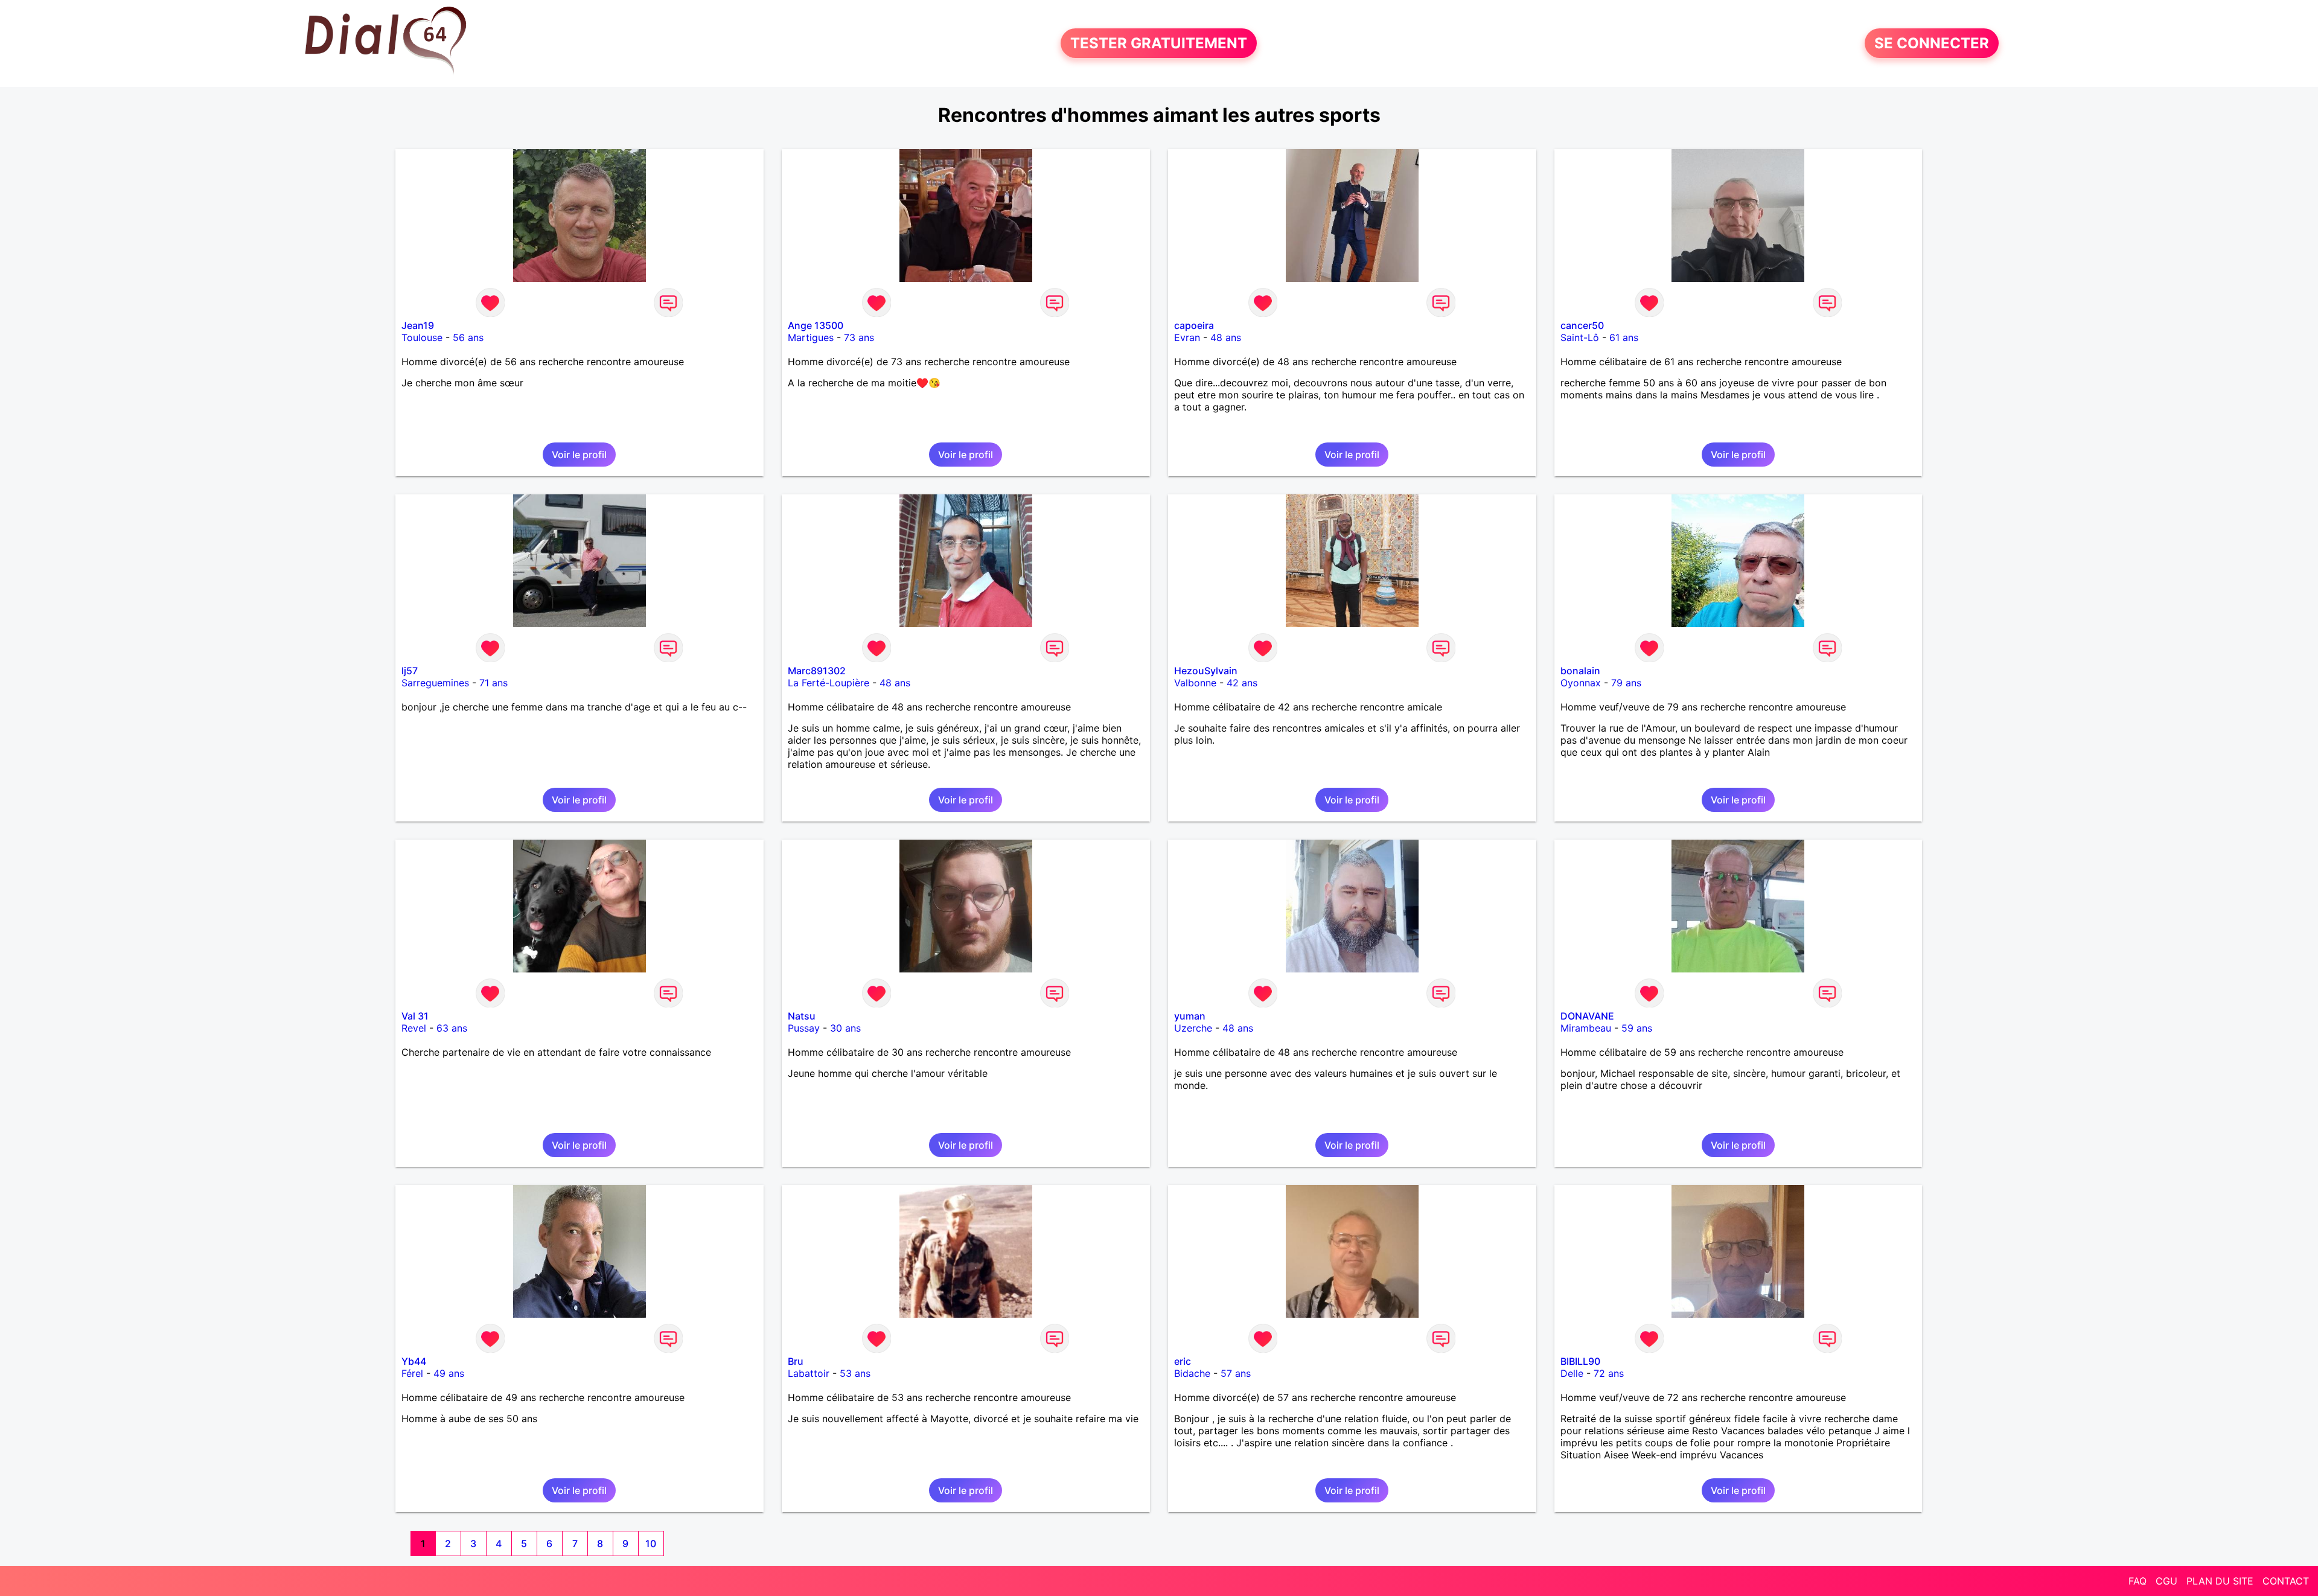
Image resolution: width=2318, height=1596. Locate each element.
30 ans (845, 1028)
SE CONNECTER (1932, 43)
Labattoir (809, 1373)
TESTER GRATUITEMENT (1159, 43)
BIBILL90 (1580, 1361)
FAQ (2138, 1581)
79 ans (1626, 683)
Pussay (804, 1028)
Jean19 (418, 325)
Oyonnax (1581, 683)
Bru (796, 1361)
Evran (1187, 337)
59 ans (1637, 1028)
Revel (414, 1028)
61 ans (1624, 337)
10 (651, 1543)
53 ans (855, 1373)
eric (1183, 1361)
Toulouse (422, 337)
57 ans (1236, 1373)
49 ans (449, 1373)
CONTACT (2286, 1581)
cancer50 (1582, 325)
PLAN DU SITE (2220, 1581)
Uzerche (1193, 1028)
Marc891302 (817, 671)
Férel (412, 1373)
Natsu (802, 1016)
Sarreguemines (435, 683)
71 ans (493, 683)
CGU (2166, 1581)
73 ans (859, 337)
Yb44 (414, 1361)
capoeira (1194, 325)
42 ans (1242, 683)
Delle (1572, 1373)
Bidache (1192, 1373)
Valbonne (1195, 683)
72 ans (1609, 1373)
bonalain (1580, 671)
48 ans (1226, 337)
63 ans (452, 1028)
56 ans (468, 337)
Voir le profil (579, 455)
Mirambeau (1586, 1028)
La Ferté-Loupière (829, 683)
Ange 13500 (816, 325)
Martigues (811, 337)
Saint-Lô (1580, 337)
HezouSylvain (1206, 671)
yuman (1190, 1016)
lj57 (410, 671)
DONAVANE (1587, 1016)
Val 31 (415, 1016)
